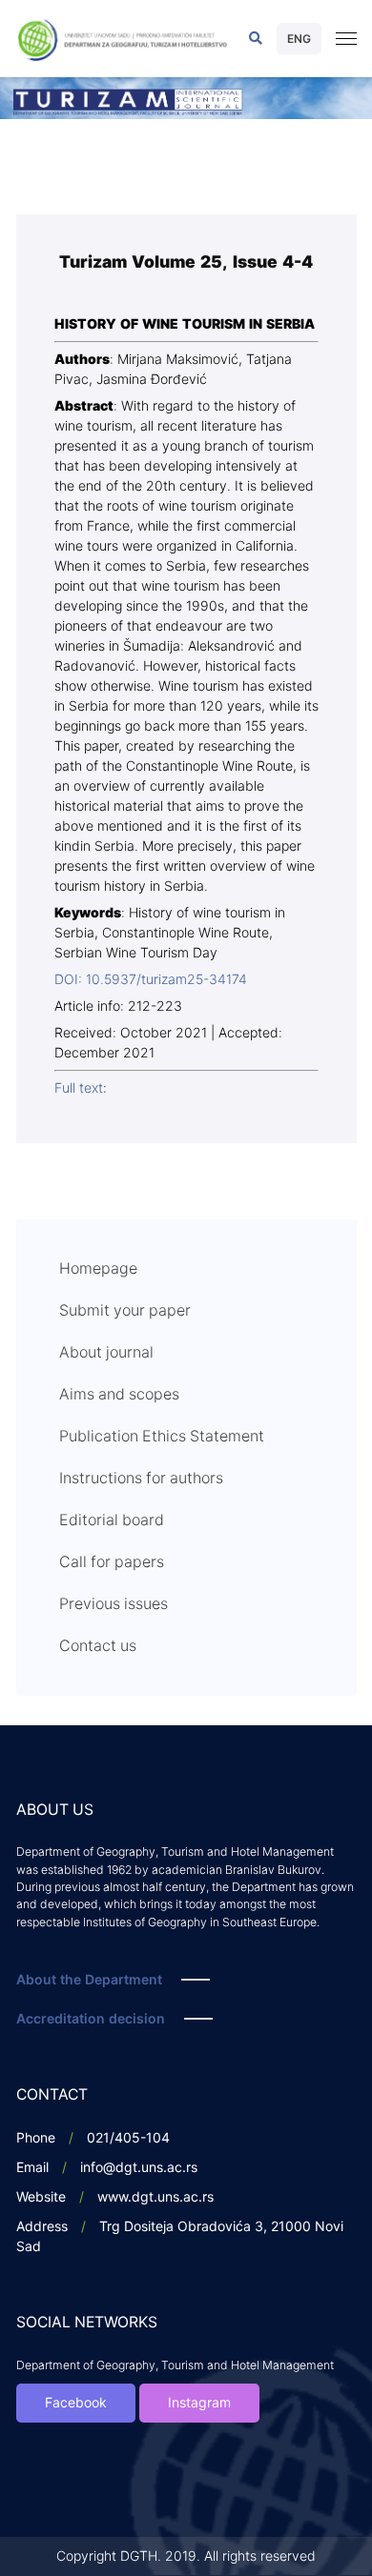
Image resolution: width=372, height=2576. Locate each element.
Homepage (98, 1269)
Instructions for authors (141, 1479)
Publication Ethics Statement (162, 1437)
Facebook (76, 2403)
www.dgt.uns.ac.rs (155, 2197)
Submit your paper (125, 1311)
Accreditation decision (91, 2019)
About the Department (89, 1980)
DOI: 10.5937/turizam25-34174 (151, 980)
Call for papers (112, 1562)
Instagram (199, 2403)
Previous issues (114, 1604)
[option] (186, 98)
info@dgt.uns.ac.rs (139, 2168)
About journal (106, 1353)
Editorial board (112, 1520)
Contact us (98, 1646)
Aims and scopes (119, 1395)
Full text (79, 1088)
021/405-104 (128, 2138)
